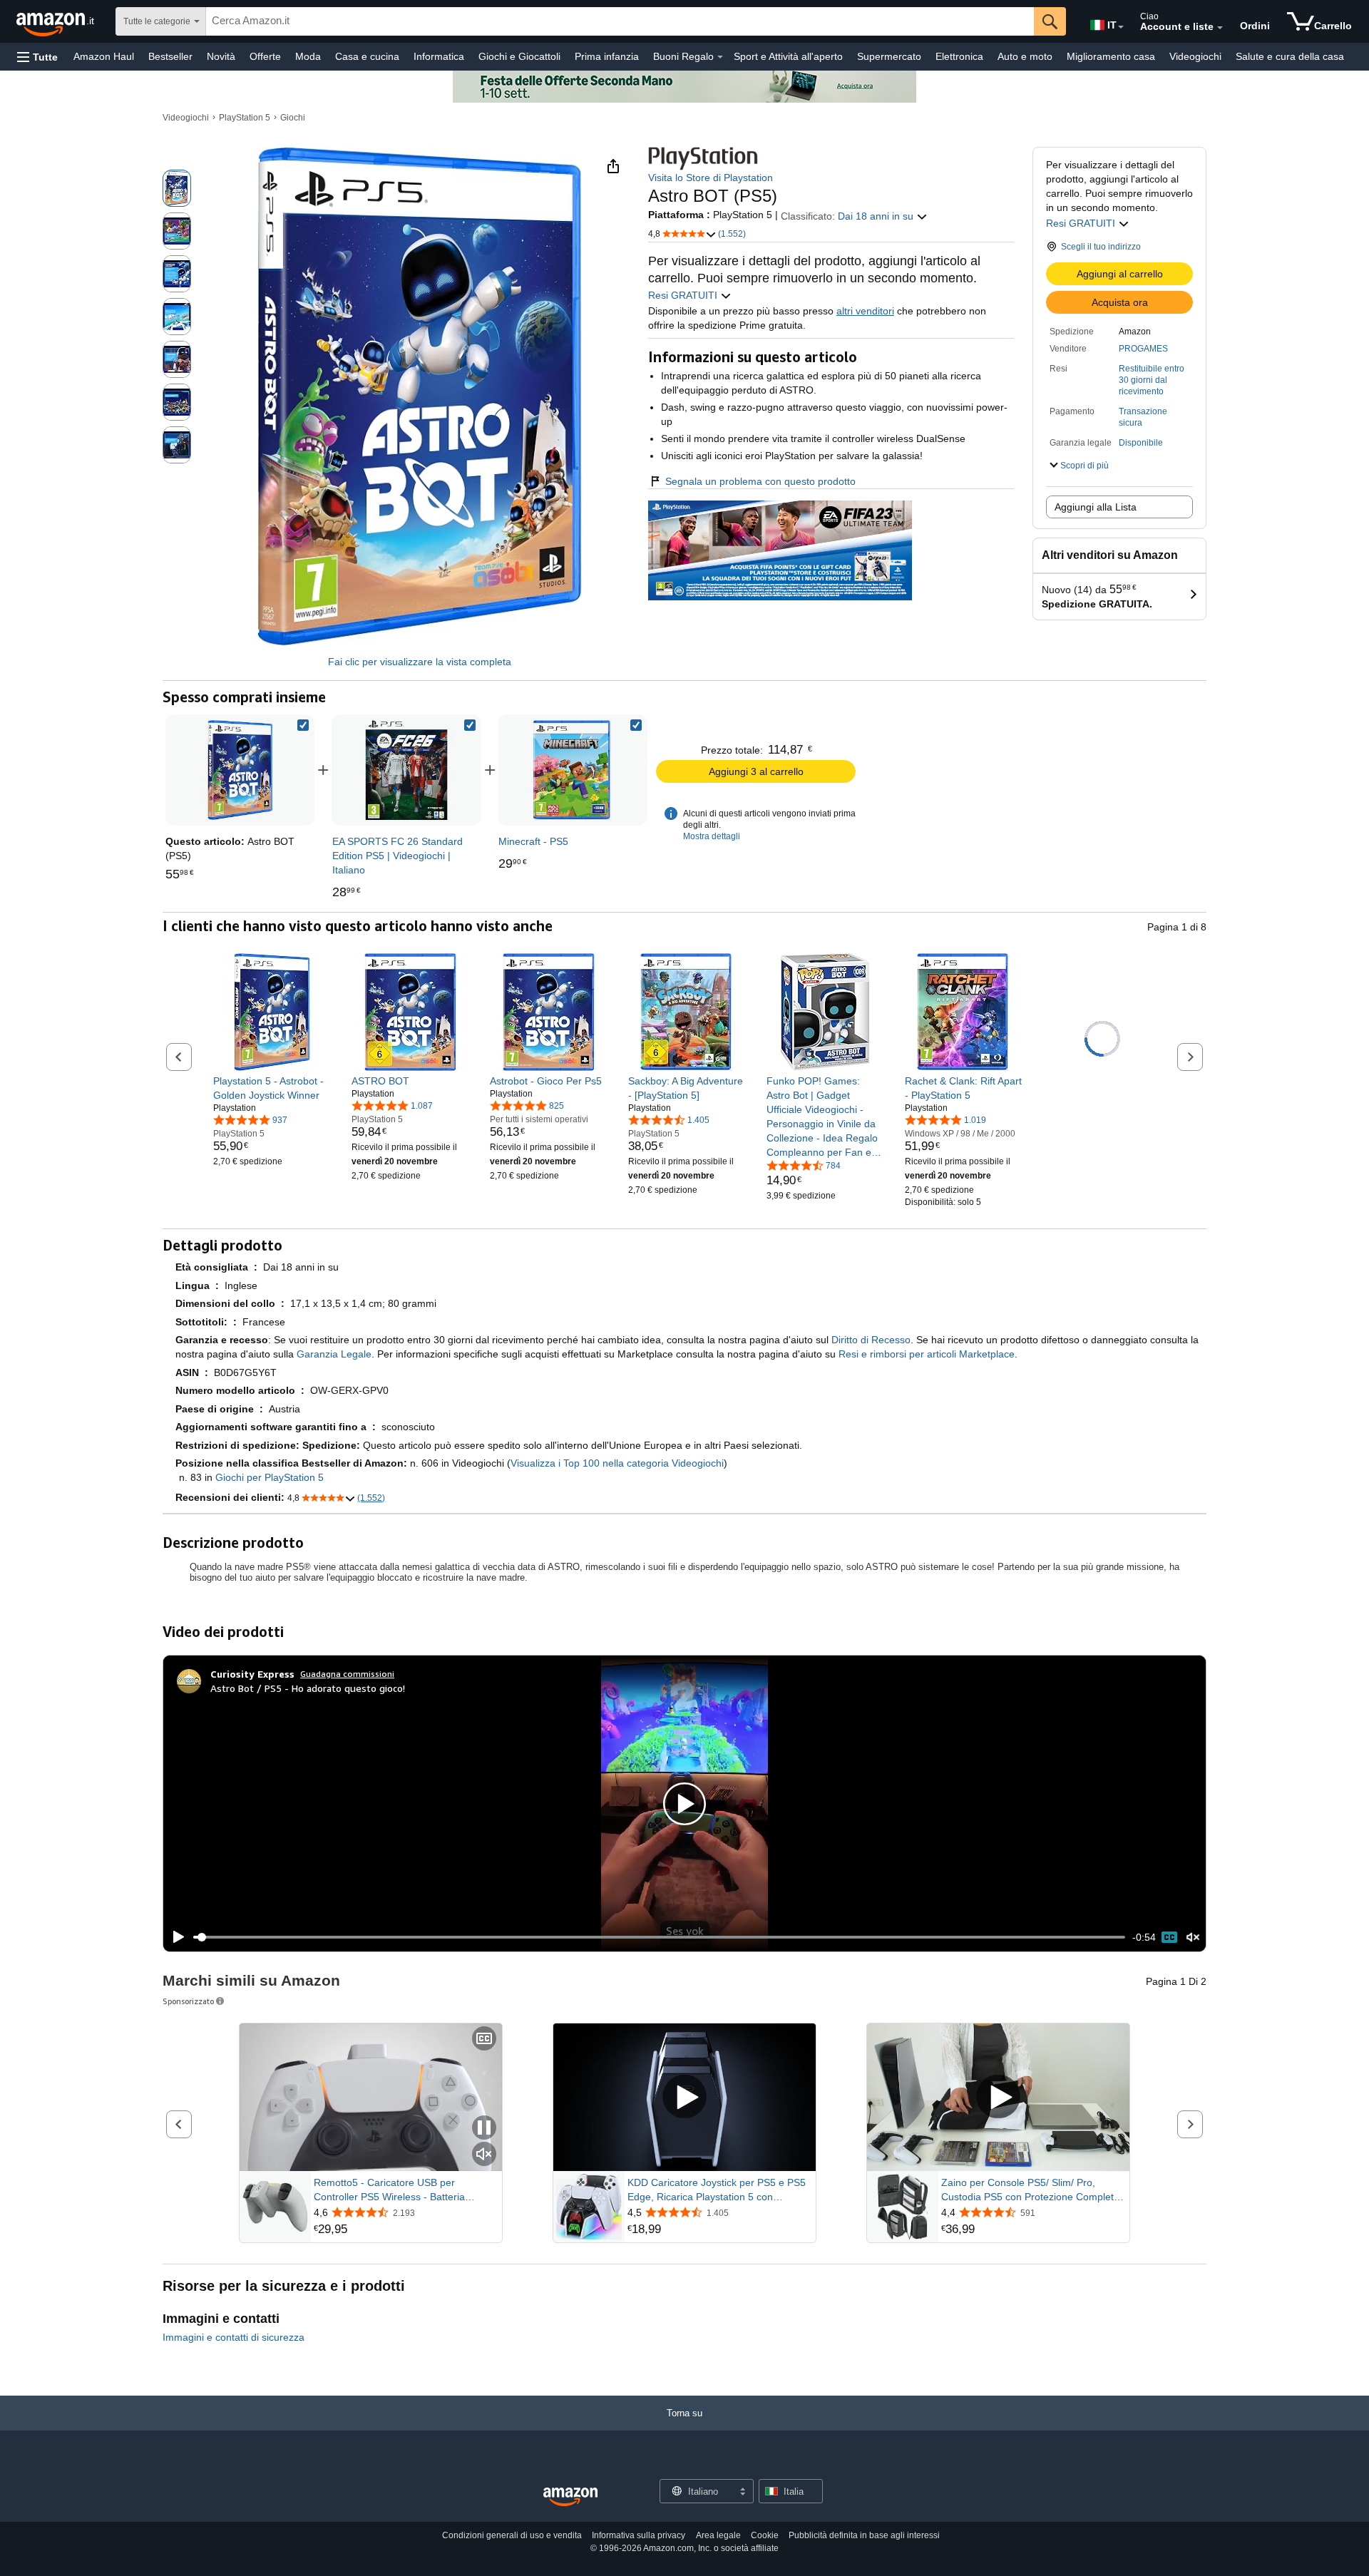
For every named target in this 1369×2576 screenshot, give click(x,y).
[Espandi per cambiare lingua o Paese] (1121, 27)
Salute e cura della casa (1290, 56)
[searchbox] (620, 21)
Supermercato (889, 56)
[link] (406, 770)
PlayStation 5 (245, 118)
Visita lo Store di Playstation (711, 178)
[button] (37, 57)
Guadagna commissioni (347, 1674)
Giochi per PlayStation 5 (270, 1477)
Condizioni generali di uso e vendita (512, 2535)
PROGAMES (1143, 349)
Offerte (265, 56)
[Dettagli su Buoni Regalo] (720, 57)
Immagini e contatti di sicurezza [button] (234, 2337)
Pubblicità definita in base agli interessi (864, 2535)
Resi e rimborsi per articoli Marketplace (927, 1354)
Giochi (293, 118)
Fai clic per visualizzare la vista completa (420, 662)
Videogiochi (1195, 56)
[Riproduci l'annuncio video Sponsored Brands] (684, 2097)
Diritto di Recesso (871, 1340)
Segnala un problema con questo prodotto (760, 481)
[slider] (659, 1937)
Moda (308, 56)
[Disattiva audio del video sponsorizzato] (484, 2155)
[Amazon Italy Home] (570, 2497)
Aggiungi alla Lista (1096, 507)
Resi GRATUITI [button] (1082, 223)
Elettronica (959, 56)
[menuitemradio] (1169, 1937)
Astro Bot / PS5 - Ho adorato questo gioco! (308, 1688)
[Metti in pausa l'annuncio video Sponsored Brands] (484, 2129)
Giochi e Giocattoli (519, 56)
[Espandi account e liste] (1220, 28)
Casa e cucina (367, 56)
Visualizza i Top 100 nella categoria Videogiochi (617, 1463)
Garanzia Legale (334, 1354)
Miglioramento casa (1111, 56)
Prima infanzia (607, 56)
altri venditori (865, 311)
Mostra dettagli (712, 836)
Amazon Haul (104, 56)
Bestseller (170, 56)
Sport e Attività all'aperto (788, 56)
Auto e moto (1025, 56)
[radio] (177, 188)
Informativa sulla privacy (639, 2535)
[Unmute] (1193, 1938)
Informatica (439, 56)
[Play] (175, 1937)
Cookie (765, 2535)
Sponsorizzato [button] (188, 2001)
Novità (221, 56)
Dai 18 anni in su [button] (877, 216)
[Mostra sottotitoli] (484, 2039)
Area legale (718, 2535)
